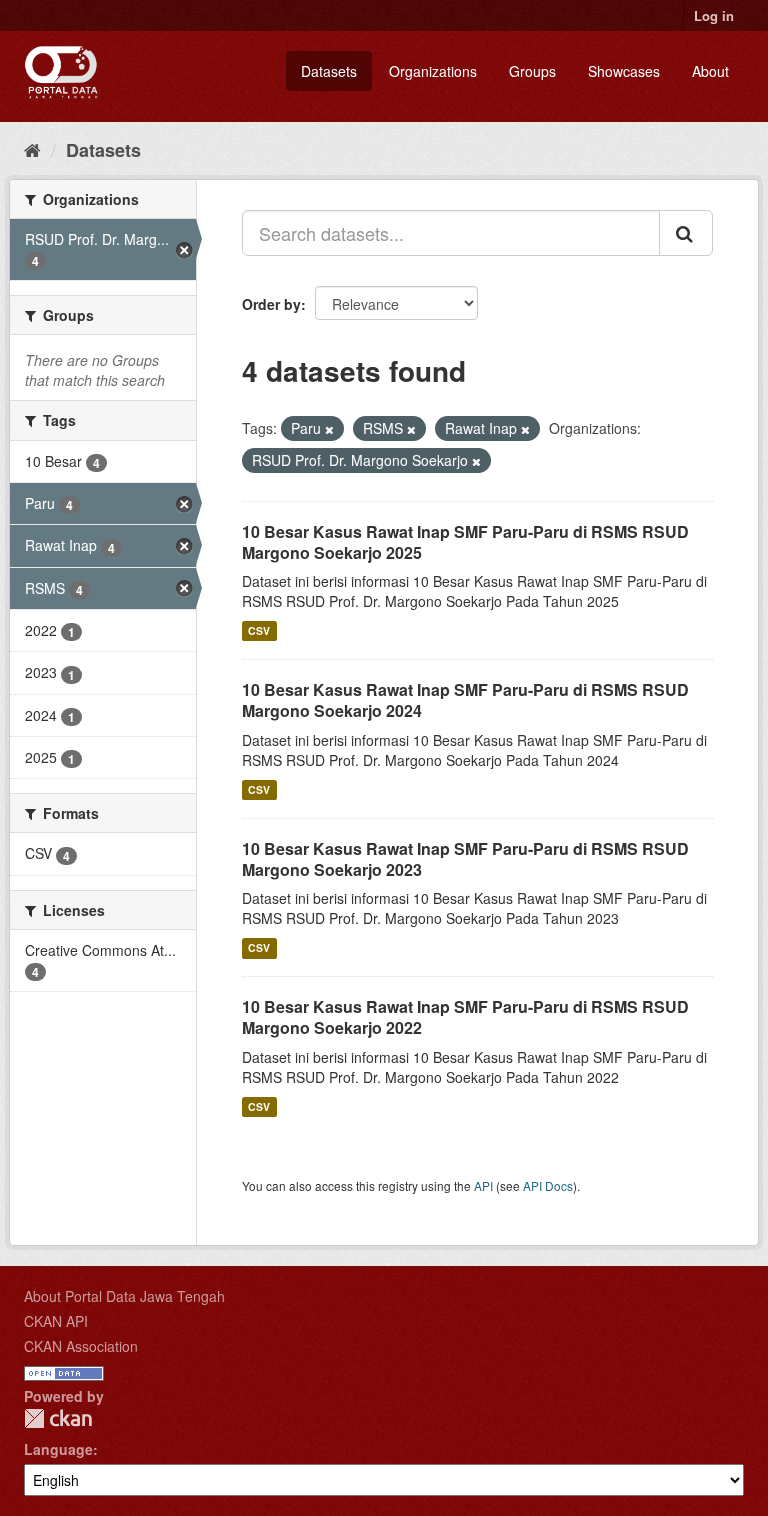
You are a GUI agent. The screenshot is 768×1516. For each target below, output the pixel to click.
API (483, 1185)
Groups (532, 71)
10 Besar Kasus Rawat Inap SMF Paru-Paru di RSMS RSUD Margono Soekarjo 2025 (465, 542)
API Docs (548, 1185)
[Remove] (329, 429)
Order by (271, 304)
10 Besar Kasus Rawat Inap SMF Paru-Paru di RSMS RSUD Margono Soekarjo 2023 (465, 859)
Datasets (329, 71)
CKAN (58, 1418)
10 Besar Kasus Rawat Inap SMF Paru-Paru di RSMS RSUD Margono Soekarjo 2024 (465, 700)
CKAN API (56, 1321)
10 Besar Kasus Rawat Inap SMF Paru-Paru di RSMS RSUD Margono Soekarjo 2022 (465, 1017)
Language (58, 1449)
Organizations (433, 71)
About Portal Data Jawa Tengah (124, 1296)
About (710, 71)
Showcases (624, 71)
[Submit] (686, 233)
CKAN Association (81, 1346)
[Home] (32, 149)
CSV (259, 630)
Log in (714, 15)
